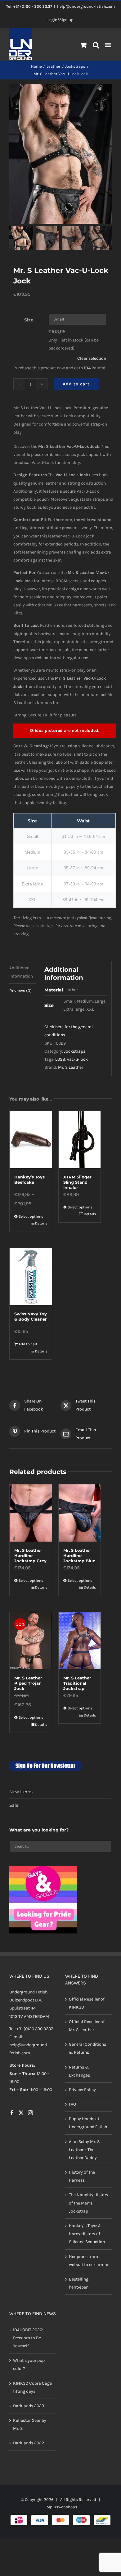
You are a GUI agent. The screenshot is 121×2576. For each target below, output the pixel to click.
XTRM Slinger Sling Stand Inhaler (77, 1182)
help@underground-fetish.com (86, 6)
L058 (60, 1059)
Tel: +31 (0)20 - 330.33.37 (29, 6)
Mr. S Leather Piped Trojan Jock (28, 1683)
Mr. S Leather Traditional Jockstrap (77, 1683)
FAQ (72, 2104)
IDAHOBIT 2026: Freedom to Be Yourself (28, 2338)
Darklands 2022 (29, 2443)
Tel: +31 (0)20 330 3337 (31, 2029)
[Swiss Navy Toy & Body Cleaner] (31, 1277)
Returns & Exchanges (79, 2071)
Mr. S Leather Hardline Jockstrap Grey (30, 1555)
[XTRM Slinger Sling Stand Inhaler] (80, 1139)
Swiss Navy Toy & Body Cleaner (31, 1316)
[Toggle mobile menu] (108, 45)
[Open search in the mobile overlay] (96, 45)
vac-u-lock (77, 1059)
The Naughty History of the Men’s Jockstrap (89, 2203)
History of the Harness (82, 2176)
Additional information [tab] (21, 972)
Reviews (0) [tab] (20, 991)
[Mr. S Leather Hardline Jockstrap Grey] (31, 1513)
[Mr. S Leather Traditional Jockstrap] (80, 1641)
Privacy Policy (82, 2090)
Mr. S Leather (71, 1067)
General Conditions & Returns (87, 2048)
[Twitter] (21, 2113)
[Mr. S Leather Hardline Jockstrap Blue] (80, 1513)
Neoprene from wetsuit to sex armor (89, 2261)
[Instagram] (30, 2113)
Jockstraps (75, 1051)
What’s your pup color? (29, 2364)
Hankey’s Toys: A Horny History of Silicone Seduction (87, 2234)
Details (41, 1223)
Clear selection (92, 358)
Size (29, 320)
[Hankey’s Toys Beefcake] (31, 1139)
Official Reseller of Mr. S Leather (87, 2026)
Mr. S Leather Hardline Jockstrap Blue (79, 1555)
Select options (31, 1216)
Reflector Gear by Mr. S (30, 2424)
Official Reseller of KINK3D (87, 2003)
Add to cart (76, 384)
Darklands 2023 (29, 2406)
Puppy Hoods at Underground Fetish (88, 2123)
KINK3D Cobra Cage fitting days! (32, 2387)
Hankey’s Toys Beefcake (29, 1180)
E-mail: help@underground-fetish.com (29, 2045)
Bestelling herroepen (79, 2283)
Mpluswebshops (62, 2507)
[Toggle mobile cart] (83, 45)
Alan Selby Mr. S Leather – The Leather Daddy (84, 2150)
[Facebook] (12, 2113)
